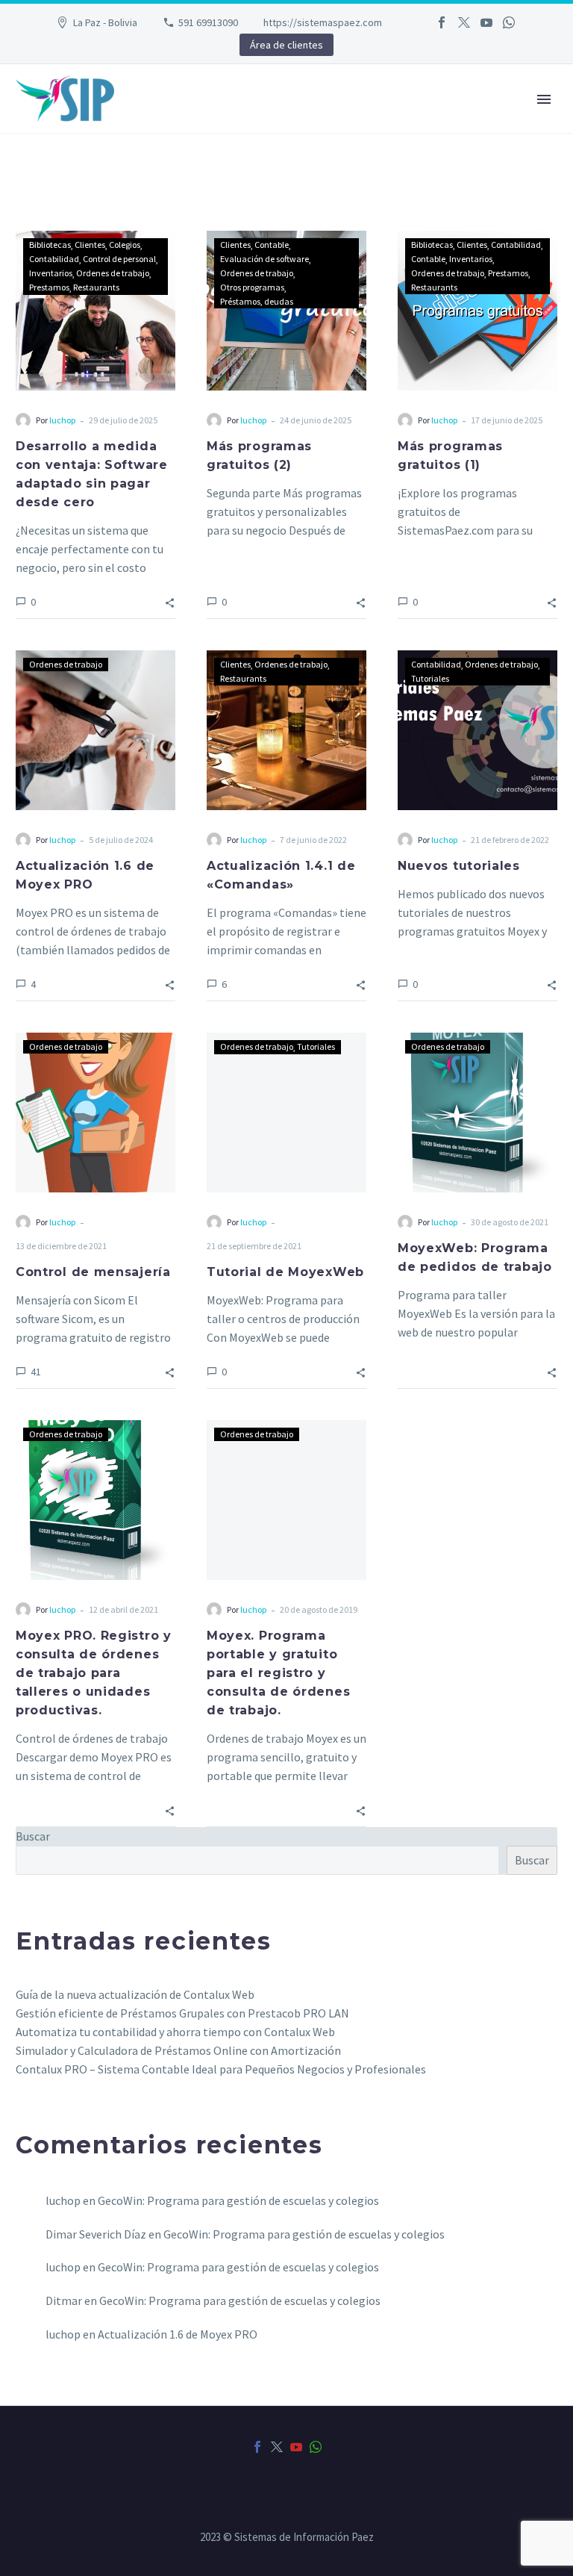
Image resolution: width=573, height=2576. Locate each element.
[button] (170, 601)
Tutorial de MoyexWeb (285, 1272)
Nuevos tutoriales (459, 866)
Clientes (90, 245)
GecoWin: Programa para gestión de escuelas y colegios (238, 2200)
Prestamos (49, 287)
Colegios (125, 245)
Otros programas (252, 287)
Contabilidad (54, 259)
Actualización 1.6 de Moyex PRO (178, 2334)
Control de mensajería (93, 1272)
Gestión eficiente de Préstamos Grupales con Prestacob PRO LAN (182, 2013)
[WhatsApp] (509, 22)
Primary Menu (544, 99)
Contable (272, 245)
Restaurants (96, 287)
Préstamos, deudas (257, 301)
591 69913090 (208, 22)
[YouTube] (486, 22)
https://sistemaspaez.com (323, 22)
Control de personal (119, 259)
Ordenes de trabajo (113, 273)
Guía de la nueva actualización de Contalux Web (135, 1994)
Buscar (532, 1860)
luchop (62, 420)
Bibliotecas (50, 245)
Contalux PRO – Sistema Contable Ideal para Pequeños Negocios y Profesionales (221, 2069)
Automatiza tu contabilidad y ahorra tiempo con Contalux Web (175, 2032)
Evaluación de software (264, 259)
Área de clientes (286, 45)
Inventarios (51, 273)
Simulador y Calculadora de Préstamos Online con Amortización (178, 2050)
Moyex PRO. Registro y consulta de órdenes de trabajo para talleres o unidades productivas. (94, 1673)
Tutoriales (430, 678)
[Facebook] (442, 22)
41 (36, 1372)
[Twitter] (464, 22)
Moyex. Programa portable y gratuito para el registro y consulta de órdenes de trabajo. (278, 1673)
